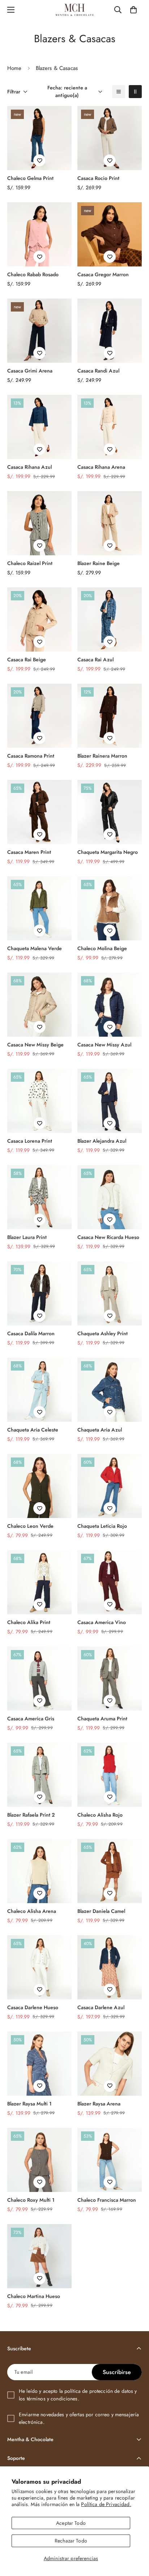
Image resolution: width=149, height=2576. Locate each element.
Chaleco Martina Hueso (34, 2296)
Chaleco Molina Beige (102, 948)
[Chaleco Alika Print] (39, 1582)
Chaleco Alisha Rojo (100, 1815)
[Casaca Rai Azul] (110, 619)
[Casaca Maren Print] (39, 812)
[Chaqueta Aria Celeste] (39, 1390)
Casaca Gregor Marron (103, 274)
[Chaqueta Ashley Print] (110, 1293)
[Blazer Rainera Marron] (110, 716)
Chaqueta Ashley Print (103, 1333)
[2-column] (135, 92)
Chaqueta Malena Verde (35, 948)
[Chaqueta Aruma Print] (110, 1679)
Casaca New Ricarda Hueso (108, 1237)
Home (14, 68)
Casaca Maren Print (29, 852)
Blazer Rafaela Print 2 (31, 1815)
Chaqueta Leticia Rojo (102, 1526)
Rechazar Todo (71, 2541)
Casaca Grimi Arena (30, 371)
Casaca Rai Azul (95, 660)
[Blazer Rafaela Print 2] (39, 1775)
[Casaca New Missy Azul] (110, 1005)
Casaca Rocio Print (98, 178)
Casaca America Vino (102, 1622)
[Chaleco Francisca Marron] (110, 2160)
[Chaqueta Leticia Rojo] (110, 1486)
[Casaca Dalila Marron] (39, 1293)
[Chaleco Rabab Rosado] (39, 234)
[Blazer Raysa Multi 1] (39, 2064)
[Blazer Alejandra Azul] (110, 1101)
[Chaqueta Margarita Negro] (110, 812)
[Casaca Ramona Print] (39, 716)
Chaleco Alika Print (29, 1622)
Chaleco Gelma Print (30, 178)
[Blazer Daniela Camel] (110, 1871)
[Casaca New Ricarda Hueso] (110, 1197)
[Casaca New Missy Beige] (39, 1005)
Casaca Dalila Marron (31, 1333)
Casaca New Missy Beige (35, 1045)
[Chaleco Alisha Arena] (39, 1871)
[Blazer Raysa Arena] (110, 2064)
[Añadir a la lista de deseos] (39, 160)
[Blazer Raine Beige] (110, 523)
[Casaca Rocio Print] (110, 138)
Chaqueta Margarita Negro (108, 852)
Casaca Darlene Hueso (33, 2007)
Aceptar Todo (71, 2523)
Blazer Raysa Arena (99, 2104)
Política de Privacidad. (106, 2504)
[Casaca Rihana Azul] (39, 427)
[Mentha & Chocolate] (75, 10)
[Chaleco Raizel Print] (39, 523)
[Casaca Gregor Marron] (110, 234)
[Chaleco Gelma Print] (39, 138)
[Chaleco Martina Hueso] (39, 2256)
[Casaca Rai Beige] (39, 619)
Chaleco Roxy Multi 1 (31, 2200)
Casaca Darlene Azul (101, 2007)
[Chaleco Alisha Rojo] (110, 1775)
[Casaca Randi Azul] (110, 331)
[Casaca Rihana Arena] (110, 427)
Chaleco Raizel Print (30, 563)
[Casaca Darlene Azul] (110, 1967)
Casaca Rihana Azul (29, 467)
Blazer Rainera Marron (102, 756)
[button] (133, 10)
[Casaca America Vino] (110, 1582)
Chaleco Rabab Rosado (33, 274)
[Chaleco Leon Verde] (39, 1486)
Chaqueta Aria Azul (100, 1430)
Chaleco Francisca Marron (107, 2200)
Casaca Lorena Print (30, 1141)
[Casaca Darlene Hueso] (39, 1967)
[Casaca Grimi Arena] (39, 331)
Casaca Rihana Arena (101, 467)
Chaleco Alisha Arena (32, 1911)
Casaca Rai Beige (27, 660)
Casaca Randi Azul (98, 371)
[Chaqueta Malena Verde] (39, 908)
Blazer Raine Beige (99, 563)
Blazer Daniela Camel (101, 1911)
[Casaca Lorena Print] (39, 1101)
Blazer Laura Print (27, 1237)
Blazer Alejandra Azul (102, 1141)
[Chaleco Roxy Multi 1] (39, 2160)
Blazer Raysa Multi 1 (29, 2104)
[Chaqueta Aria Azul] (110, 1390)
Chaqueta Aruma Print (102, 1719)
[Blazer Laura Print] (39, 1197)
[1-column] (119, 92)
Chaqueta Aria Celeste (33, 1430)
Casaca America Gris (31, 1719)
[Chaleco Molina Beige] (110, 908)
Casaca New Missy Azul (104, 1045)
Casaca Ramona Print (31, 756)
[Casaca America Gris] (39, 1679)
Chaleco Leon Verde (30, 1526)
